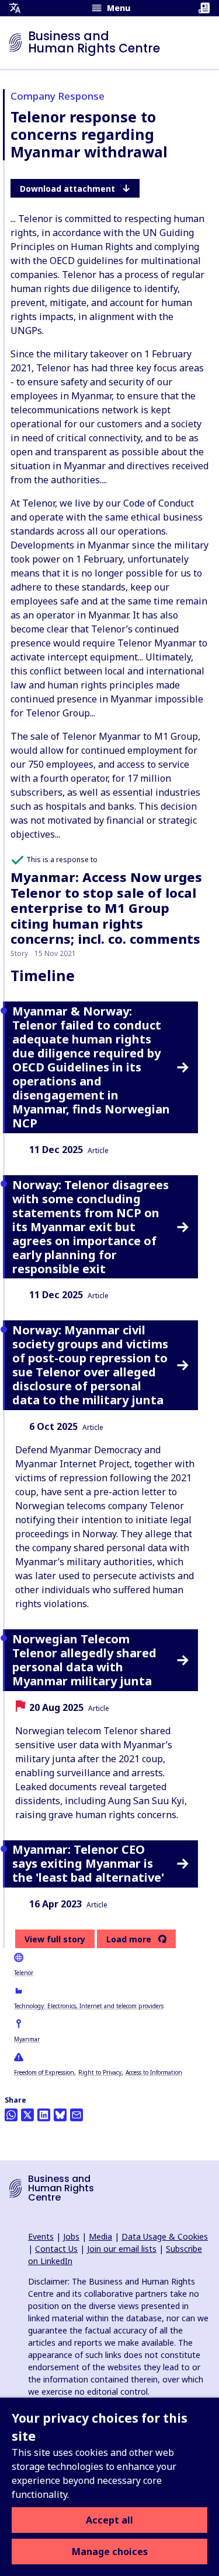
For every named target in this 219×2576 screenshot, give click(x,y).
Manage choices (110, 2552)
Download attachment (67, 189)
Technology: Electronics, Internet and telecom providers (89, 2006)
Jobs (71, 2236)
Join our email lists (122, 2249)
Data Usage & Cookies (165, 2236)
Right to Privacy (100, 2072)
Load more (129, 1939)
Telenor (24, 1973)
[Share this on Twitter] (27, 2115)
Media (100, 2236)
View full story (55, 1939)
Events (41, 2236)
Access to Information (154, 2072)
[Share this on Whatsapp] (11, 2115)
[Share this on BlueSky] (60, 2115)
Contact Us (56, 2249)
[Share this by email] (77, 2115)
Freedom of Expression (44, 2072)
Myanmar (27, 2039)
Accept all (109, 2520)
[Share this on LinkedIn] (44, 2115)
